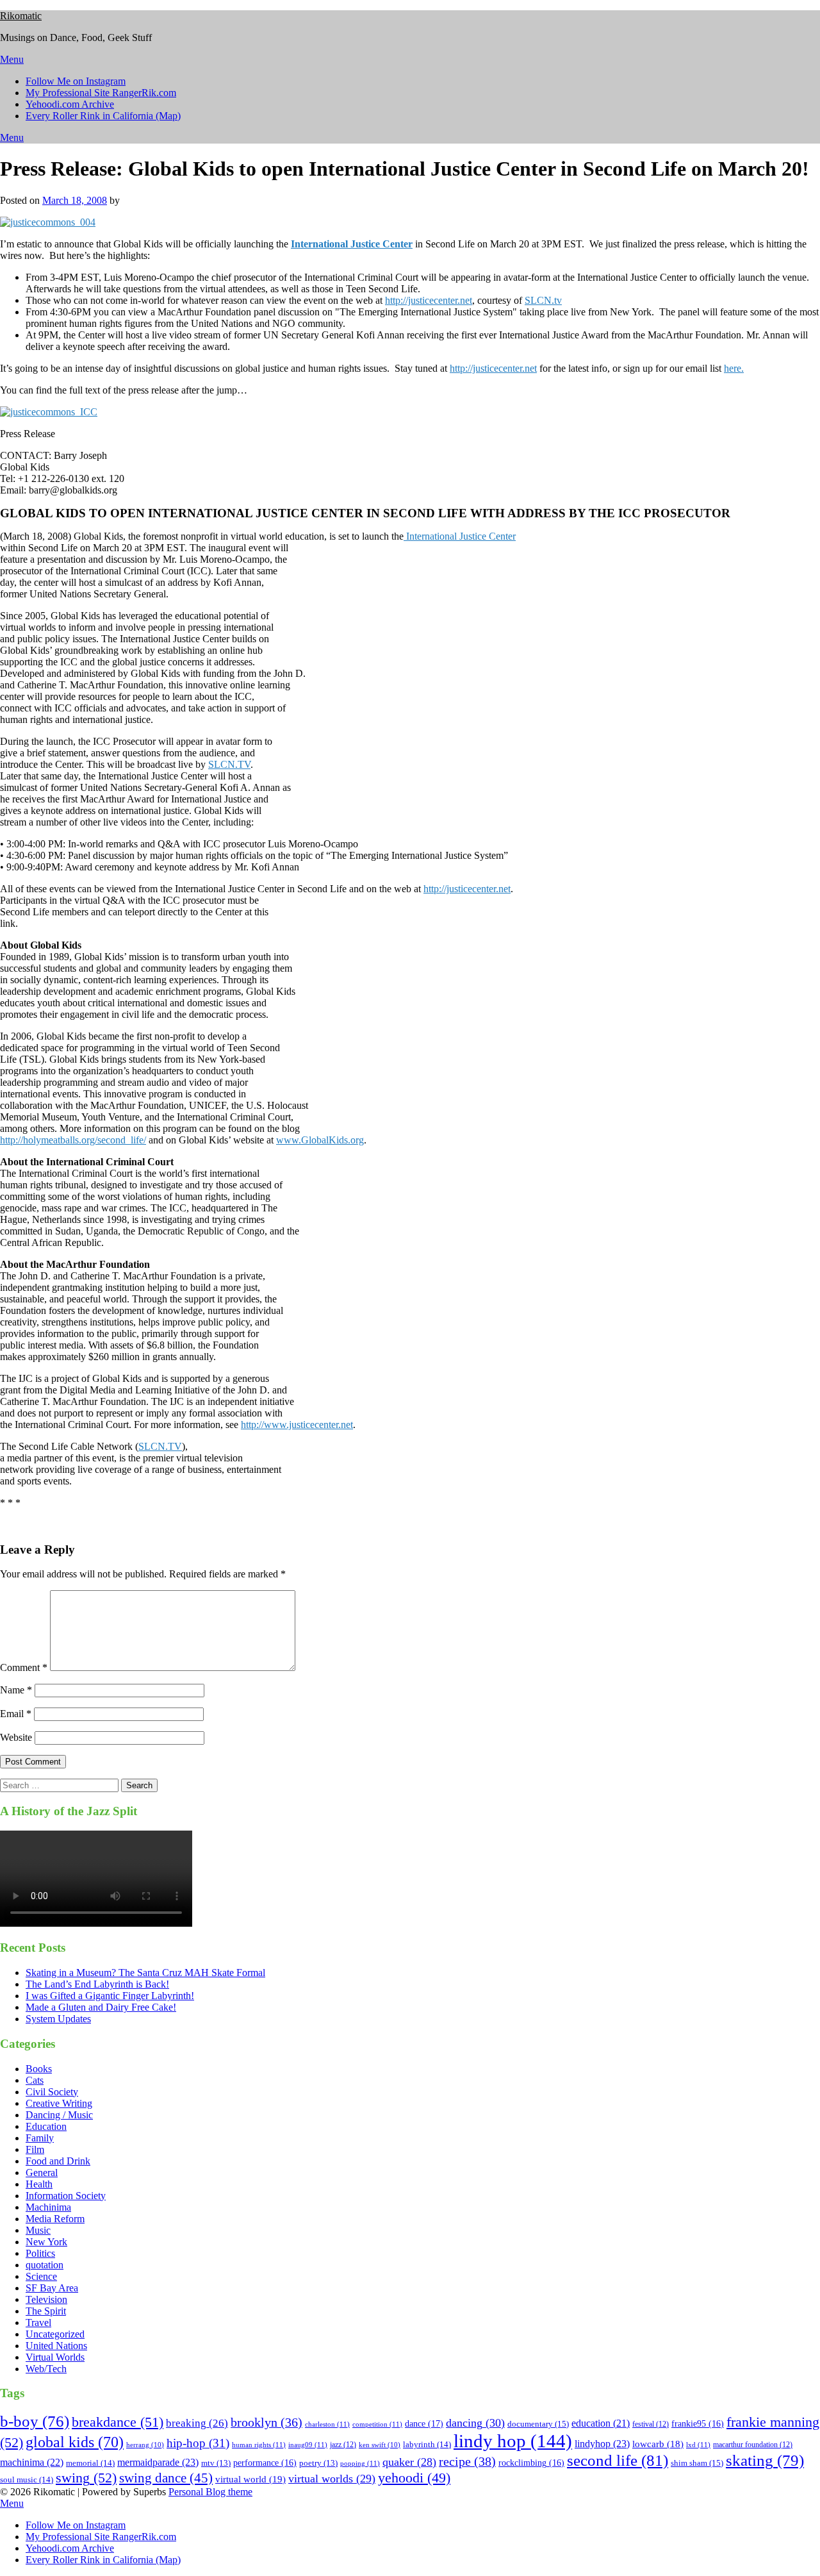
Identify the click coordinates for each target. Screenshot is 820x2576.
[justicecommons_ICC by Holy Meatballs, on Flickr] (49, 412)
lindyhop (602, 2444)
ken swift (380, 2445)
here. (734, 368)
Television (46, 2299)
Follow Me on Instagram (76, 81)
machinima (32, 2462)
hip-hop (198, 2443)
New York (46, 2242)
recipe (467, 2461)
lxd (698, 2445)
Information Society (66, 2196)
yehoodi (414, 2478)
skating (765, 2460)
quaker (409, 2462)
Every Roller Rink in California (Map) (103, 116)
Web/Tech (46, 2369)
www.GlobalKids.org (320, 1140)
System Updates (58, 2019)
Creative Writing (59, 2103)
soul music (27, 2480)
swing (86, 2478)
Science (41, 2276)
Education (46, 2126)
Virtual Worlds (55, 2357)
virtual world (250, 2479)
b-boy (35, 2421)
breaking (197, 2423)
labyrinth (427, 2444)
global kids (75, 2442)
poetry (318, 2463)
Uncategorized (55, 2334)
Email (16, 1714)
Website (16, 1737)
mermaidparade (158, 2462)
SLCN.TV (229, 764)
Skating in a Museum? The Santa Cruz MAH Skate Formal (145, 1973)
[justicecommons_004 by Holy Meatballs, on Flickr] (48, 222)
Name (16, 1690)
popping (360, 2463)
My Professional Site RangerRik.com (101, 93)
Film (35, 2149)
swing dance (166, 2478)
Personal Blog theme (210, 2492)
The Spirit (46, 2311)
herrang (145, 2445)
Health (39, 2184)
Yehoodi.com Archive (70, 104)
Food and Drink (58, 2161)
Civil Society (52, 2092)
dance (424, 2423)
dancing (475, 2423)
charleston (327, 2424)
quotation (45, 2265)
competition (377, 2424)
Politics (40, 2253)
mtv (216, 2463)
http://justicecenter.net (429, 300)
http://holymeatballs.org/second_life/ (73, 1140)
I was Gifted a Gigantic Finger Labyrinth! (110, 1996)
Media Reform (55, 2219)
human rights (259, 2445)
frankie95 (698, 2424)
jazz (343, 2445)
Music (38, 2230)
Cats (35, 2080)
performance (265, 2463)
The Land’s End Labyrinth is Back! (97, 1984)
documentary (538, 2424)
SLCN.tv (543, 300)
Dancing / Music (59, 2115)
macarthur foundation (753, 2445)
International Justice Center (460, 536)
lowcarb (658, 2444)
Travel (38, 2323)
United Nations (56, 2346)
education (601, 2423)
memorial (90, 2463)
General (42, 2173)
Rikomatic (21, 16)
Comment (24, 1667)
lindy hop (513, 2441)
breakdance (118, 2422)
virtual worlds (332, 2479)
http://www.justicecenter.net (297, 1425)
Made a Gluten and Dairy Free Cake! (101, 2007)
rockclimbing (531, 2463)
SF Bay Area (52, 2288)
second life (618, 2460)
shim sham (697, 2463)
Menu (12, 59)
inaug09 (308, 2445)
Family (40, 2138)
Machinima (48, 2207)
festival (651, 2424)
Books (39, 2069)
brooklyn (266, 2422)
